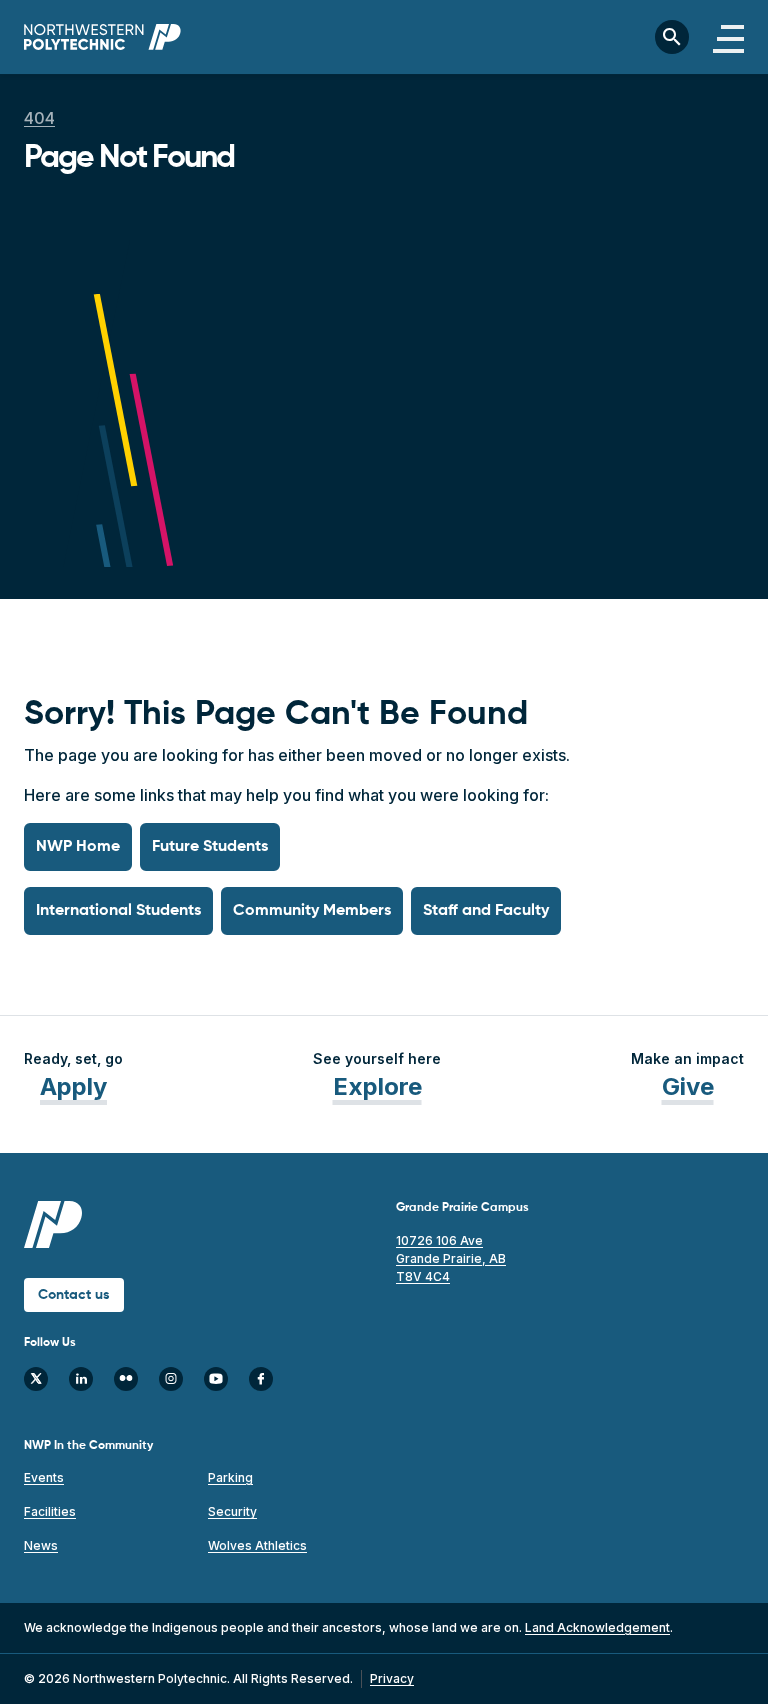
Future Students (210, 847)
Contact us (74, 1295)
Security (232, 1511)
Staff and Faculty (486, 911)
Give (688, 1086)
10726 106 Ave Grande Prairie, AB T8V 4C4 (451, 1258)
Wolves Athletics (257, 1545)
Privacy (392, 1678)
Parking (230, 1477)
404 (39, 118)
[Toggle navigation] (728, 37)
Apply (73, 1086)
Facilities (50, 1511)
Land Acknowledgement (597, 1627)
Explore (377, 1086)
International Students (118, 911)
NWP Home (78, 847)
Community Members (312, 911)
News (41, 1545)
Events (44, 1477)
